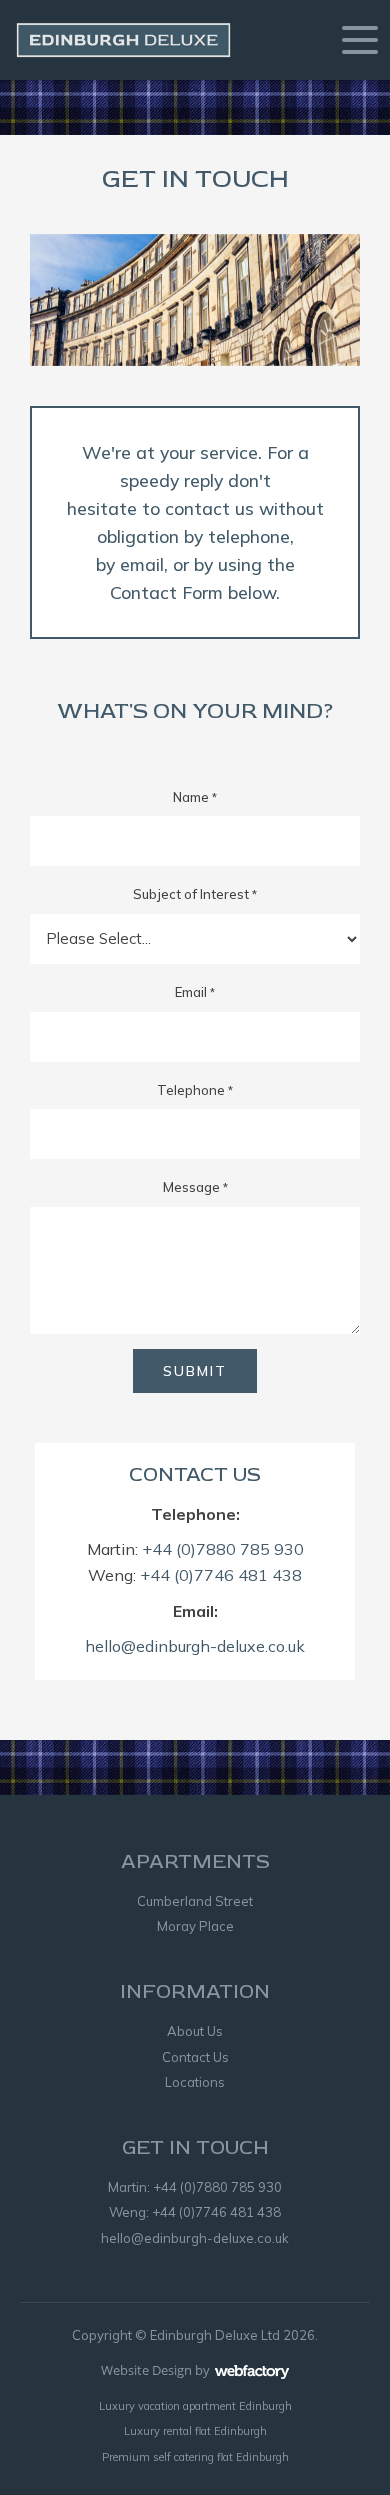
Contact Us (195, 2057)
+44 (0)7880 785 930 (223, 1549)
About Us (195, 2031)
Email (195, 992)
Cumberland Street (195, 1901)
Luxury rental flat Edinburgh (195, 2431)
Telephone (195, 1090)
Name (195, 797)
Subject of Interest (195, 894)
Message (195, 1187)
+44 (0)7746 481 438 (221, 1575)
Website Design (146, 2370)
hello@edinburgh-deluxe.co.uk (195, 1646)
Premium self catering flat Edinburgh (195, 2457)
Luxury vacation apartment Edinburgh (195, 2406)
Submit (195, 1371)
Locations (195, 2082)
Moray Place (195, 1926)
